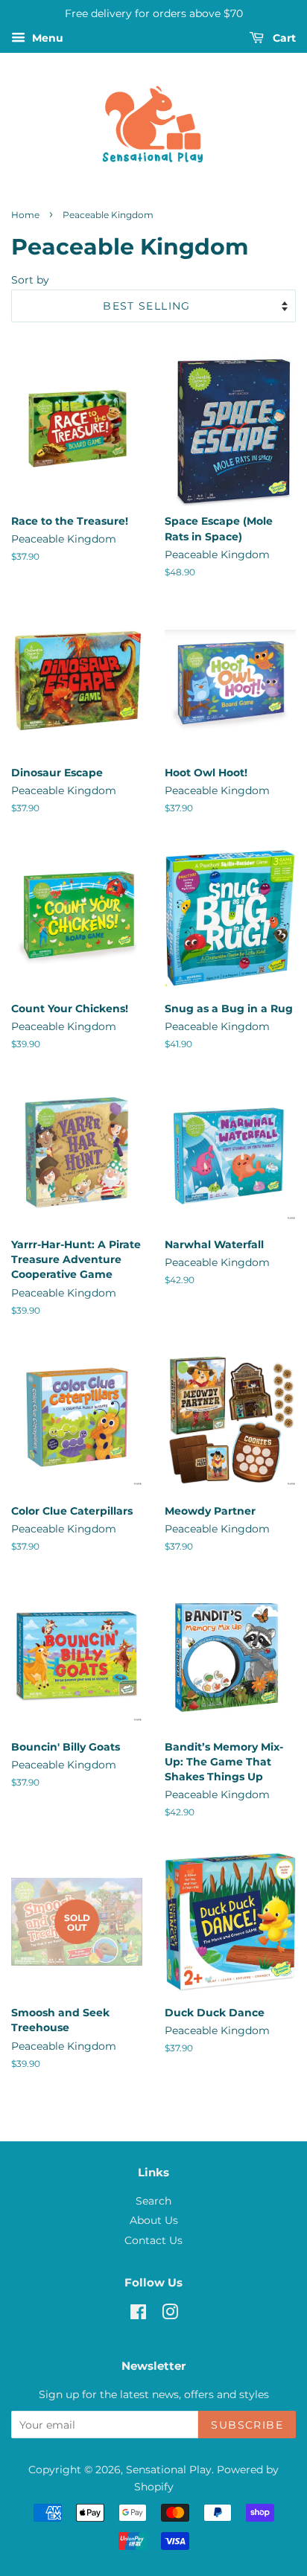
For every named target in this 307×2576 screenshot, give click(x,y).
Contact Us (153, 2240)
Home (25, 215)
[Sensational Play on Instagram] (170, 2315)
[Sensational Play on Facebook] (138, 2315)
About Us (154, 2220)
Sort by (30, 280)
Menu (46, 38)
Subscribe (247, 2425)
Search (153, 2201)
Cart (283, 38)
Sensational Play (169, 2470)
